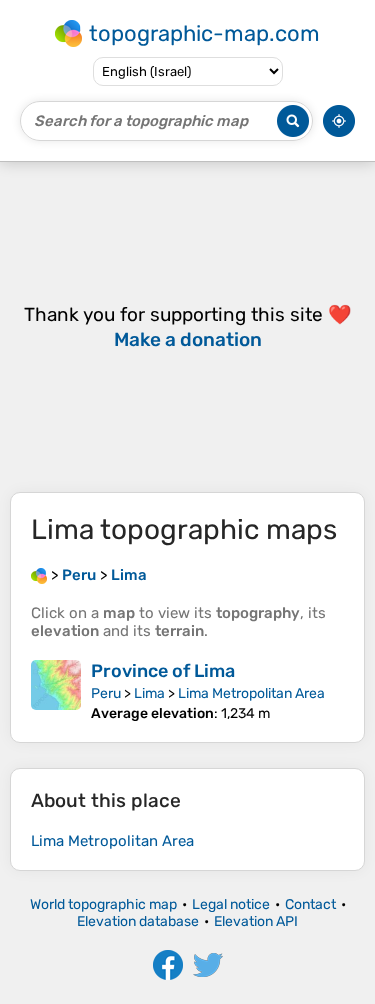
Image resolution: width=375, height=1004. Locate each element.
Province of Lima (163, 671)
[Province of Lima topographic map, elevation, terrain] (56, 691)
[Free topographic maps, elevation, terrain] (39, 575)
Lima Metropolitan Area (251, 693)
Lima (149, 693)
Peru (106, 693)
